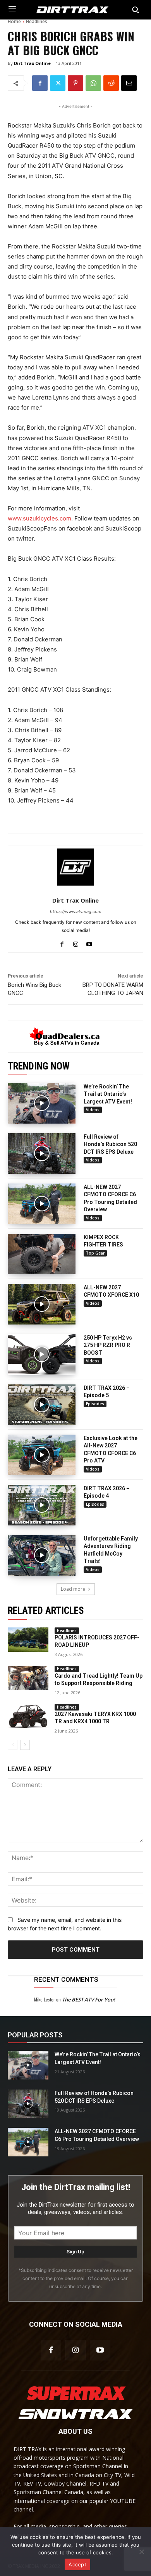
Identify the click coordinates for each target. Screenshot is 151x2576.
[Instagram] (76, 943)
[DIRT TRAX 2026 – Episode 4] (42, 1505)
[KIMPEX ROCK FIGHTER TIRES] (42, 1254)
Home (14, 21)
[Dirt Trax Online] (75, 867)
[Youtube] (89, 943)
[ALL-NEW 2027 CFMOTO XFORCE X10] (42, 1304)
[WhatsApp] (93, 83)
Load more (73, 1589)
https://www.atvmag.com (76, 911)
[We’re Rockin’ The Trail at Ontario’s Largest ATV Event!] (42, 1103)
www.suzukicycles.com (39, 518)
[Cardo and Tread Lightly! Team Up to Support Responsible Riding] (28, 1678)
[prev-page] (13, 1745)
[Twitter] (58, 83)
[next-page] (25, 1745)
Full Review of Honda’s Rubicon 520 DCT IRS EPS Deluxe (110, 1144)
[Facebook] (40, 83)
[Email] (129, 83)
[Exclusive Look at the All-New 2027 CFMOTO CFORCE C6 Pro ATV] (42, 1455)
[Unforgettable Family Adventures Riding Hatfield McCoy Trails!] (42, 1555)
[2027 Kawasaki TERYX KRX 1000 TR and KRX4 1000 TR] (28, 1716)
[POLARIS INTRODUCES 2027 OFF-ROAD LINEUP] (28, 1640)
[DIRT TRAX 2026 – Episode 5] (42, 1405)
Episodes (95, 1404)
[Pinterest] (75, 83)
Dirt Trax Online (32, 63)
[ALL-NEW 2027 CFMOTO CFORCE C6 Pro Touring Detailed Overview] (42, 1204)
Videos (93, 1110)
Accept (77, 2564)
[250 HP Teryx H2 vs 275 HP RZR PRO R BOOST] (42, 1354)
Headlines (37, 21)
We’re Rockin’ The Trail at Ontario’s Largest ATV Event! (108, 1094)
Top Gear (95, 1253)
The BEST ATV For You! (88, 2000)
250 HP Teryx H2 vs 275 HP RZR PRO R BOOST (108, 1345)
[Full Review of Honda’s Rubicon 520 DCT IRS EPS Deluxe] (42, 1154)
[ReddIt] (111, 83)
